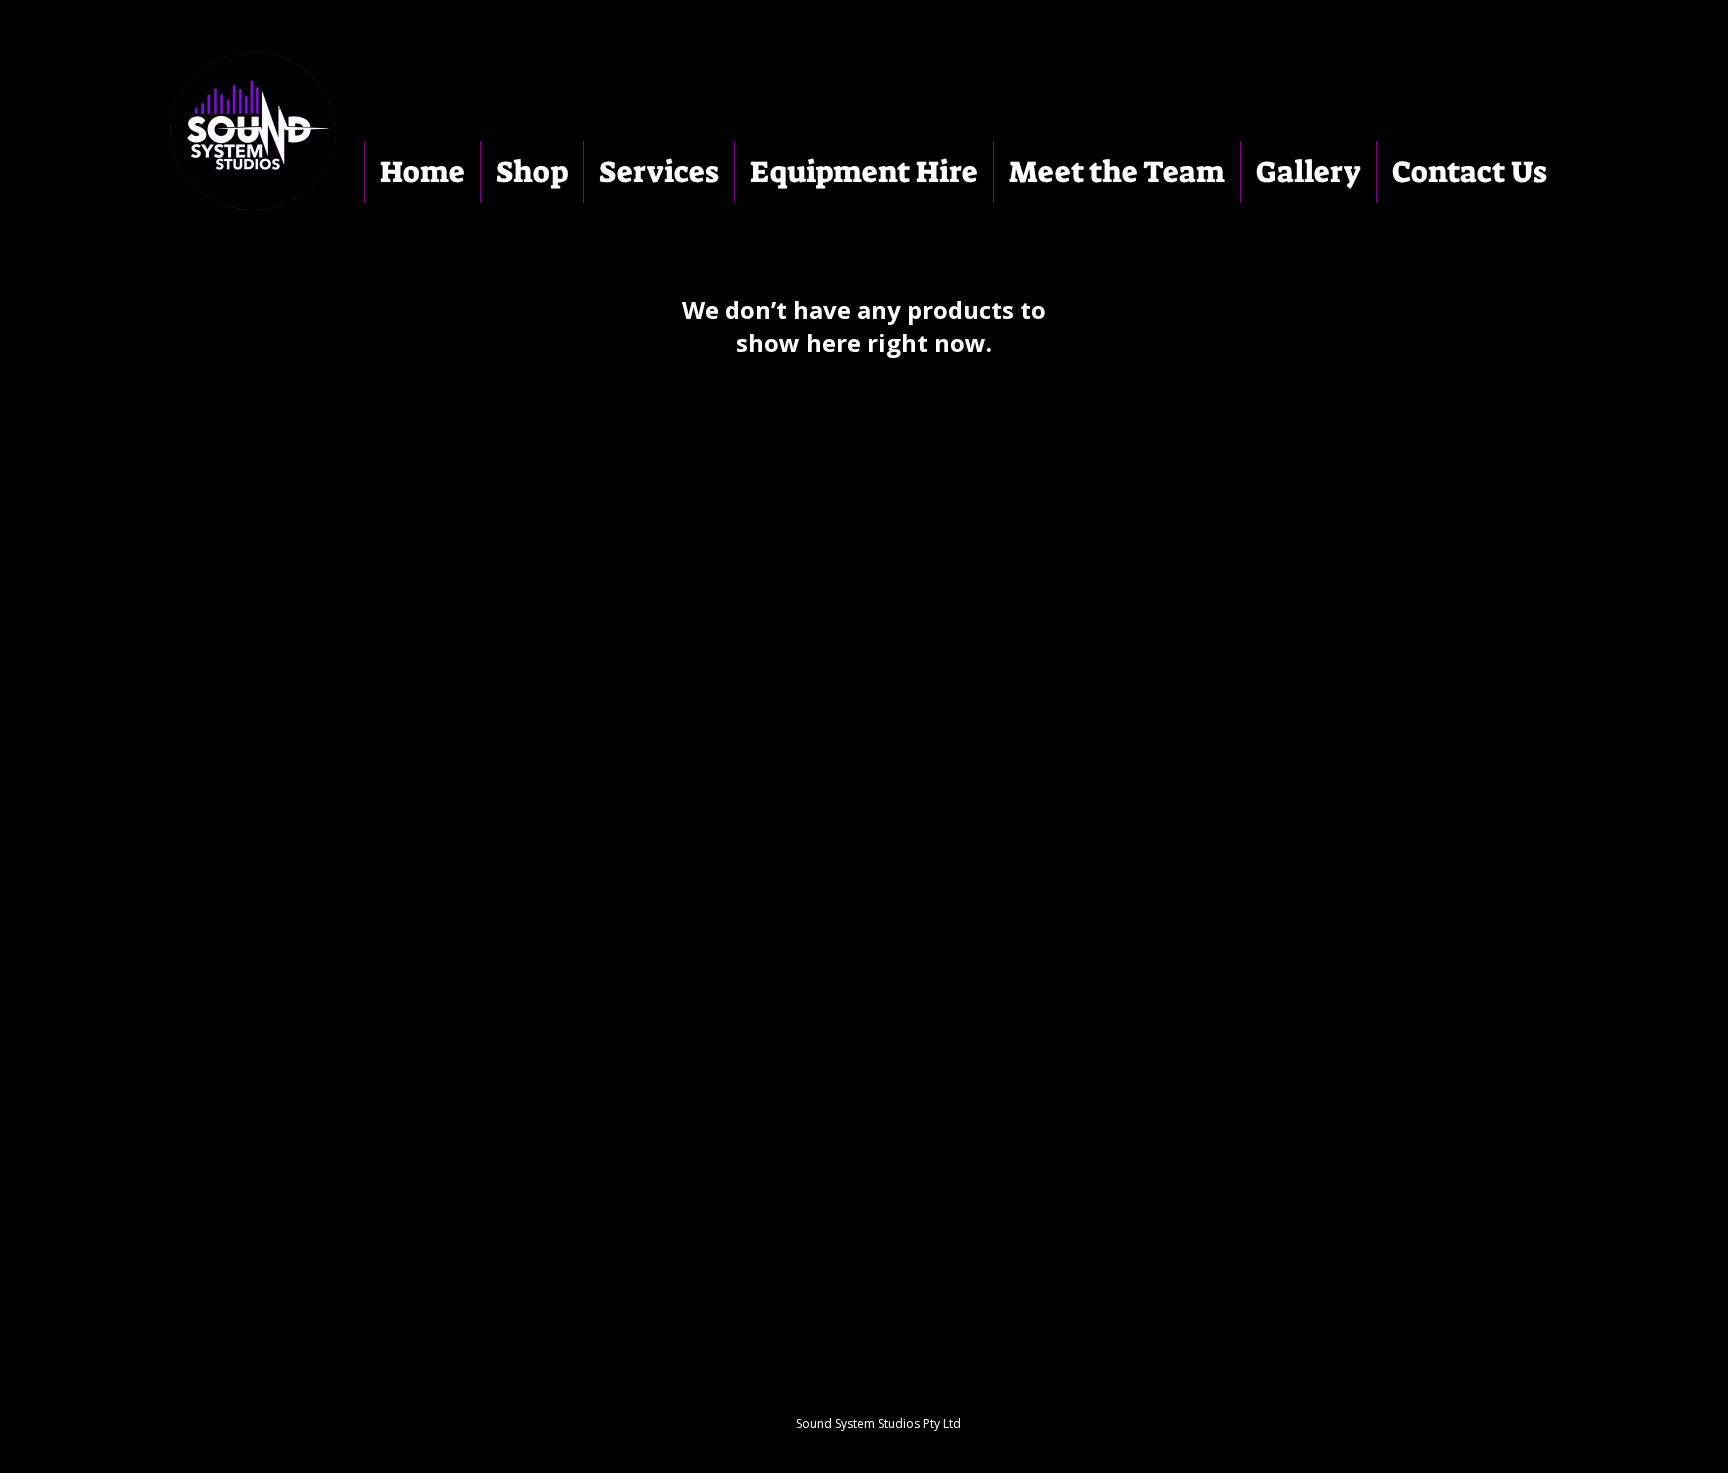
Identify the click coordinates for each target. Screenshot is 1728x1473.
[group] (864, 433)
